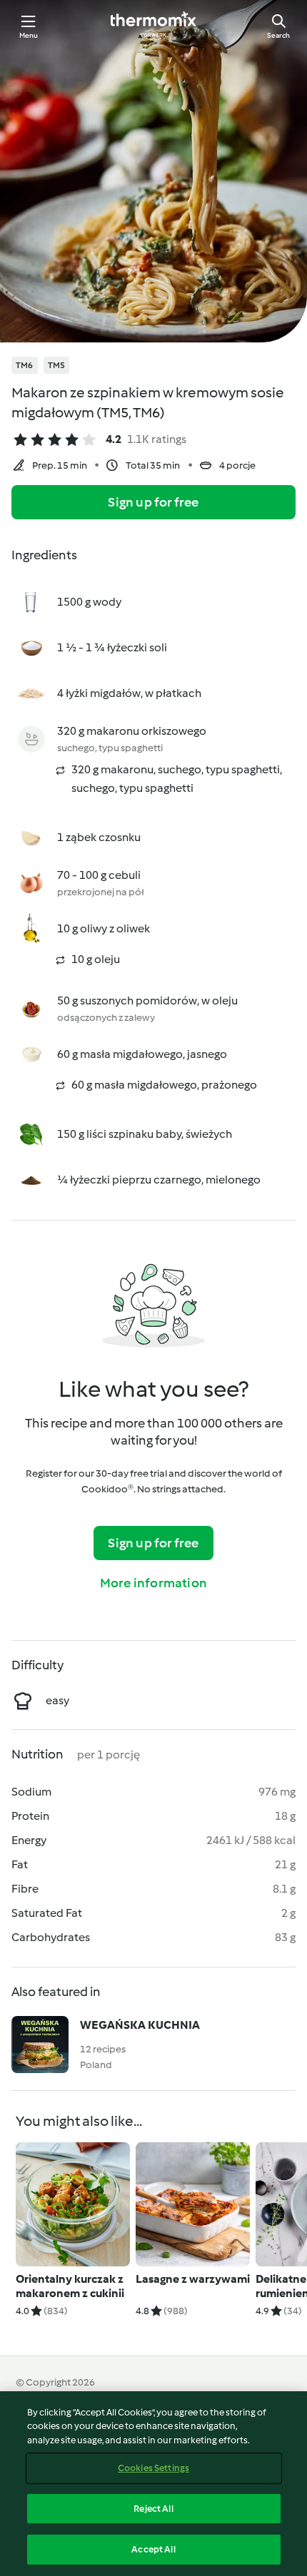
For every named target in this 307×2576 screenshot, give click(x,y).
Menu (29, 35)
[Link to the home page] (153, 26)
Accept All (153, 2549)
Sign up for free (153, 502)
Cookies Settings (153, 2468)
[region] (153, 2484)
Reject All (153, 2509)
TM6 (25, 365)
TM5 (57, 365)
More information (153, 1583)
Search (278, 35)
